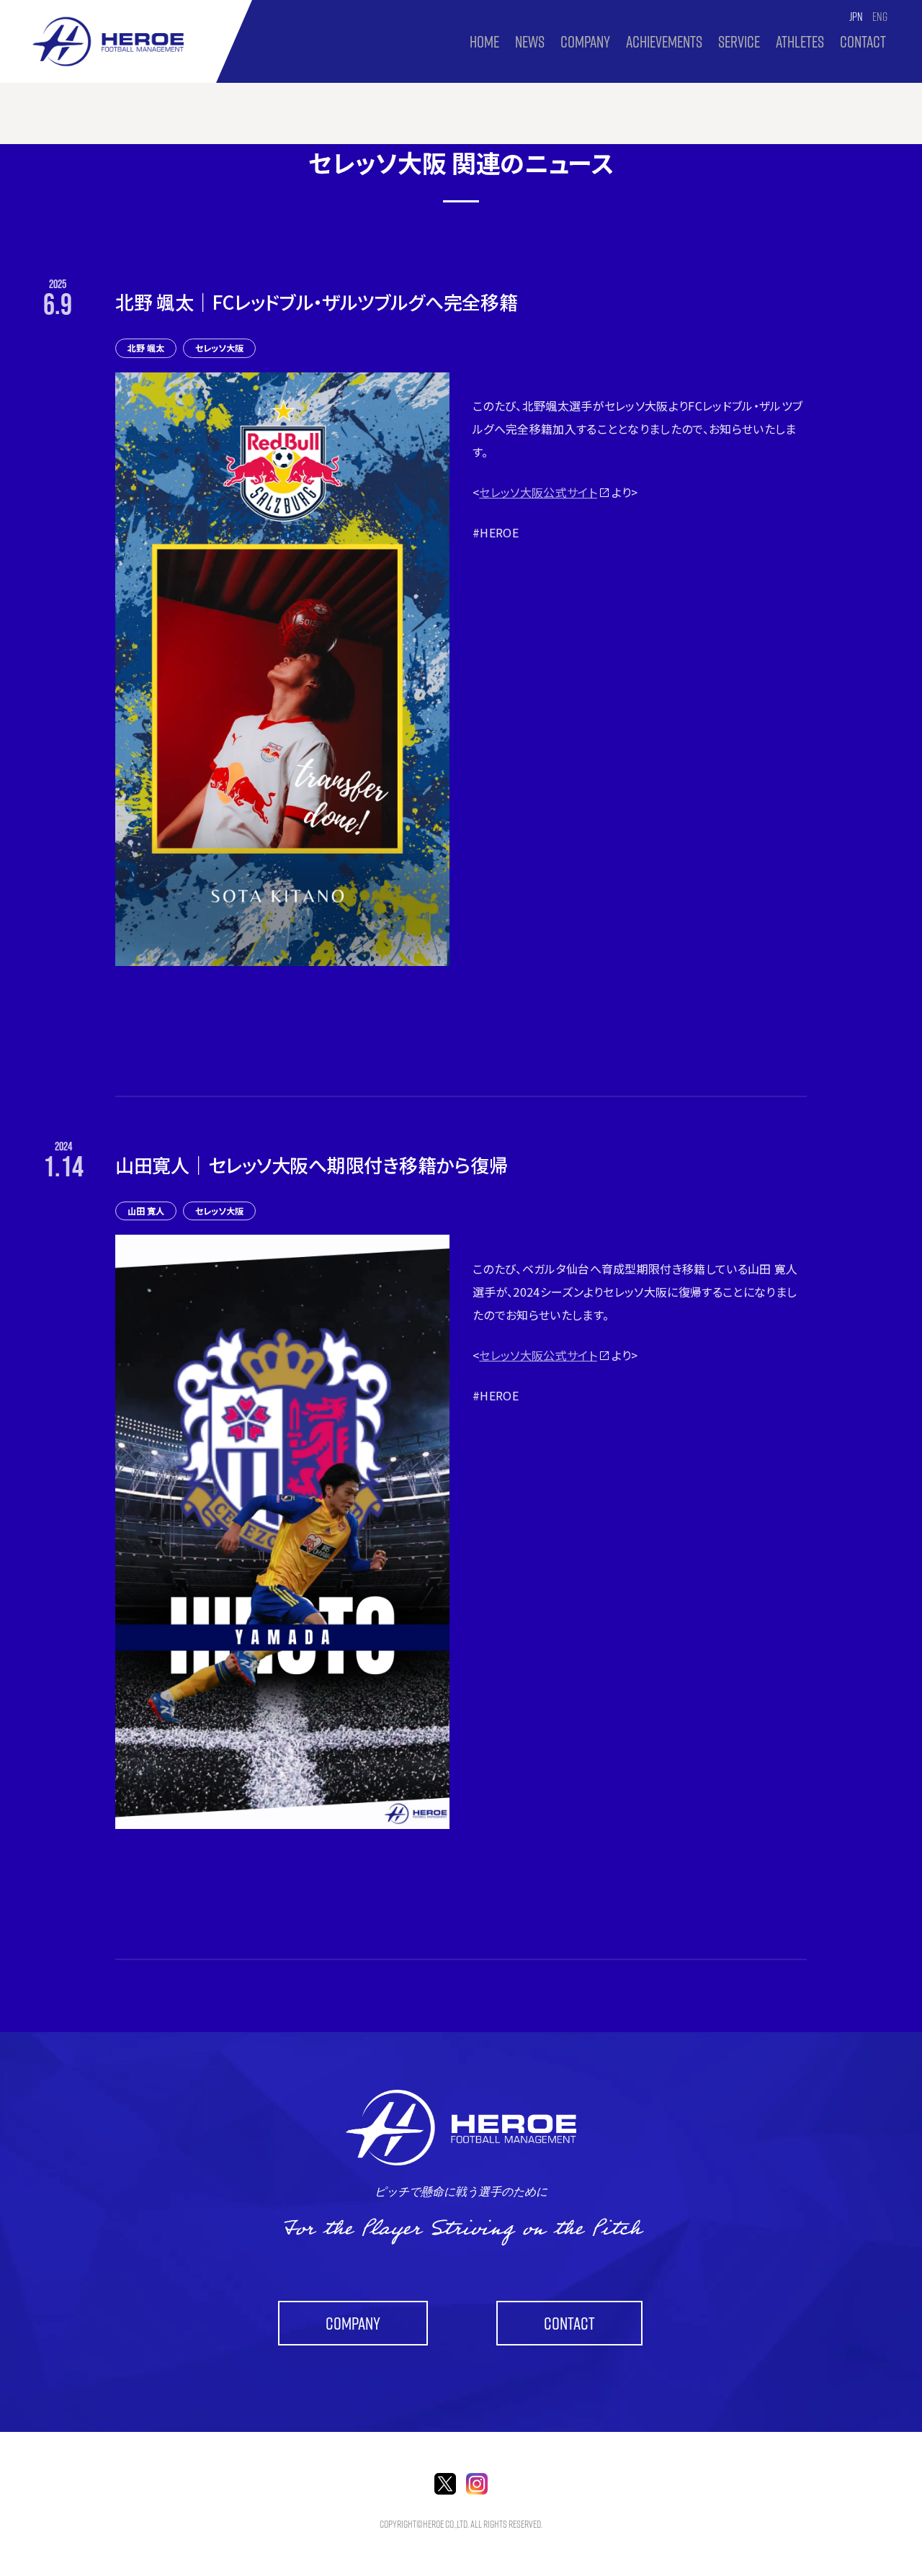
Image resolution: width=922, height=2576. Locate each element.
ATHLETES (800, 42)
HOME (484, 42)
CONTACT (863, 42)
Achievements (664, 42)
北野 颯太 (146, 348)
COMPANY (585, 42)
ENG (880, 17)
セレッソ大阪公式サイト (538, 492)
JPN (856, 17)
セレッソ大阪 (219, 348)
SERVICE (739, 42)
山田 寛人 (146, 1211)
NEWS (530, 42)
